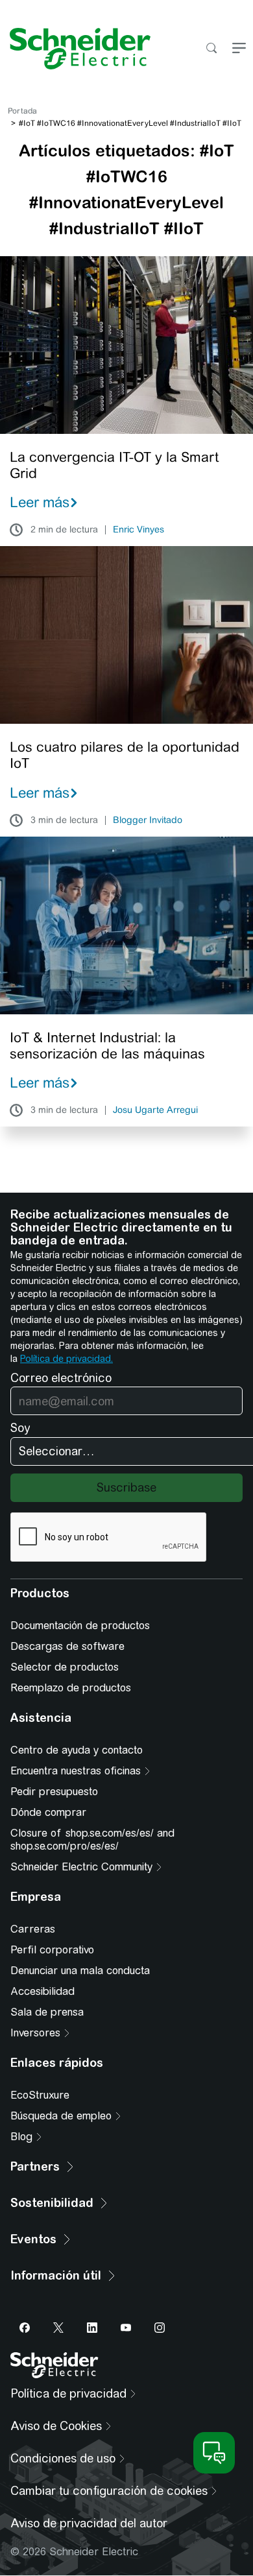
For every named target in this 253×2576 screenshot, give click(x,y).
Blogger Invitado (148, 820)
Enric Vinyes (139, 530)
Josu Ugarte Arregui (155, 1110)
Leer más (40, 502)
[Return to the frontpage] (75, 49)
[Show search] (211, 49)
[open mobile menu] (239, 49)
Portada (22, 111)
